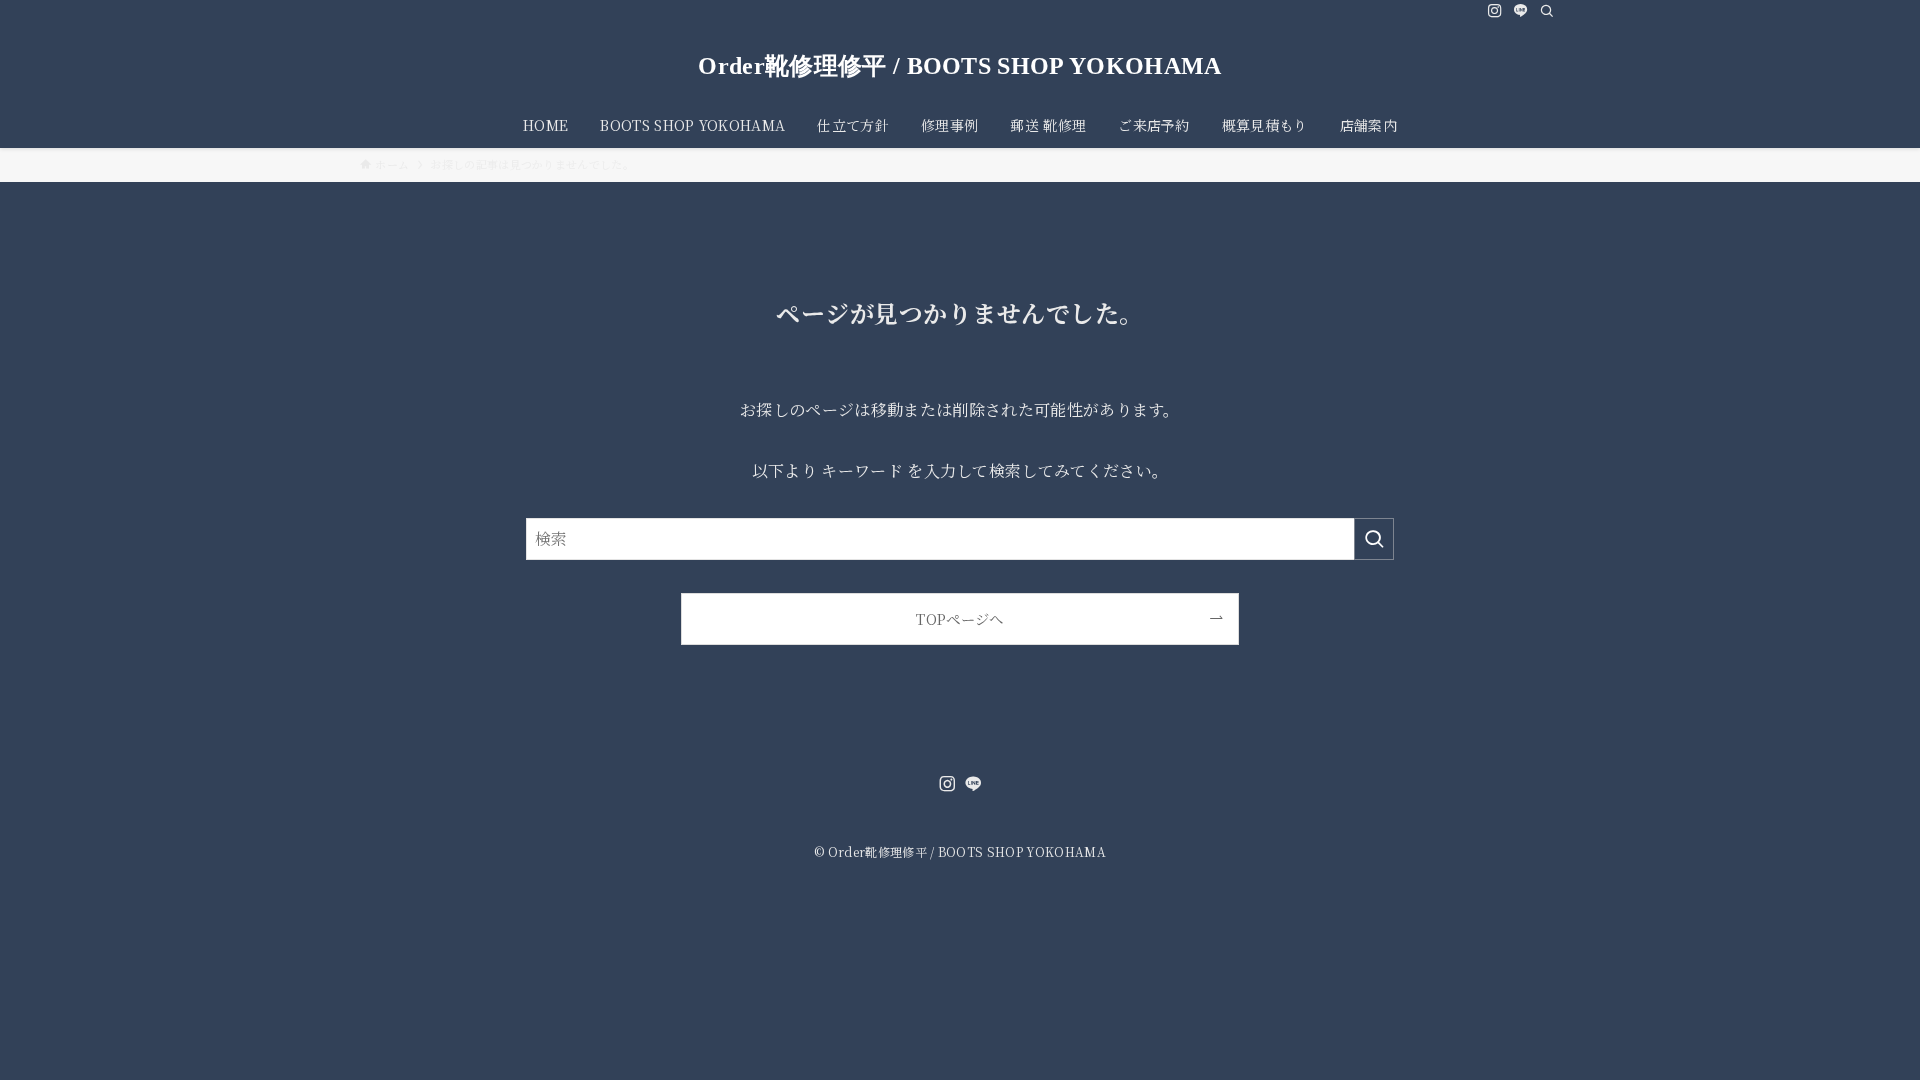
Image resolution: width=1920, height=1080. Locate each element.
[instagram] (1495, 11)
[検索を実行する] (1374, 539)
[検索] (1547, 11)
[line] (1521, 11)
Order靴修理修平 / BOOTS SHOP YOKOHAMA (959, 66)
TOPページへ (959, 618)
